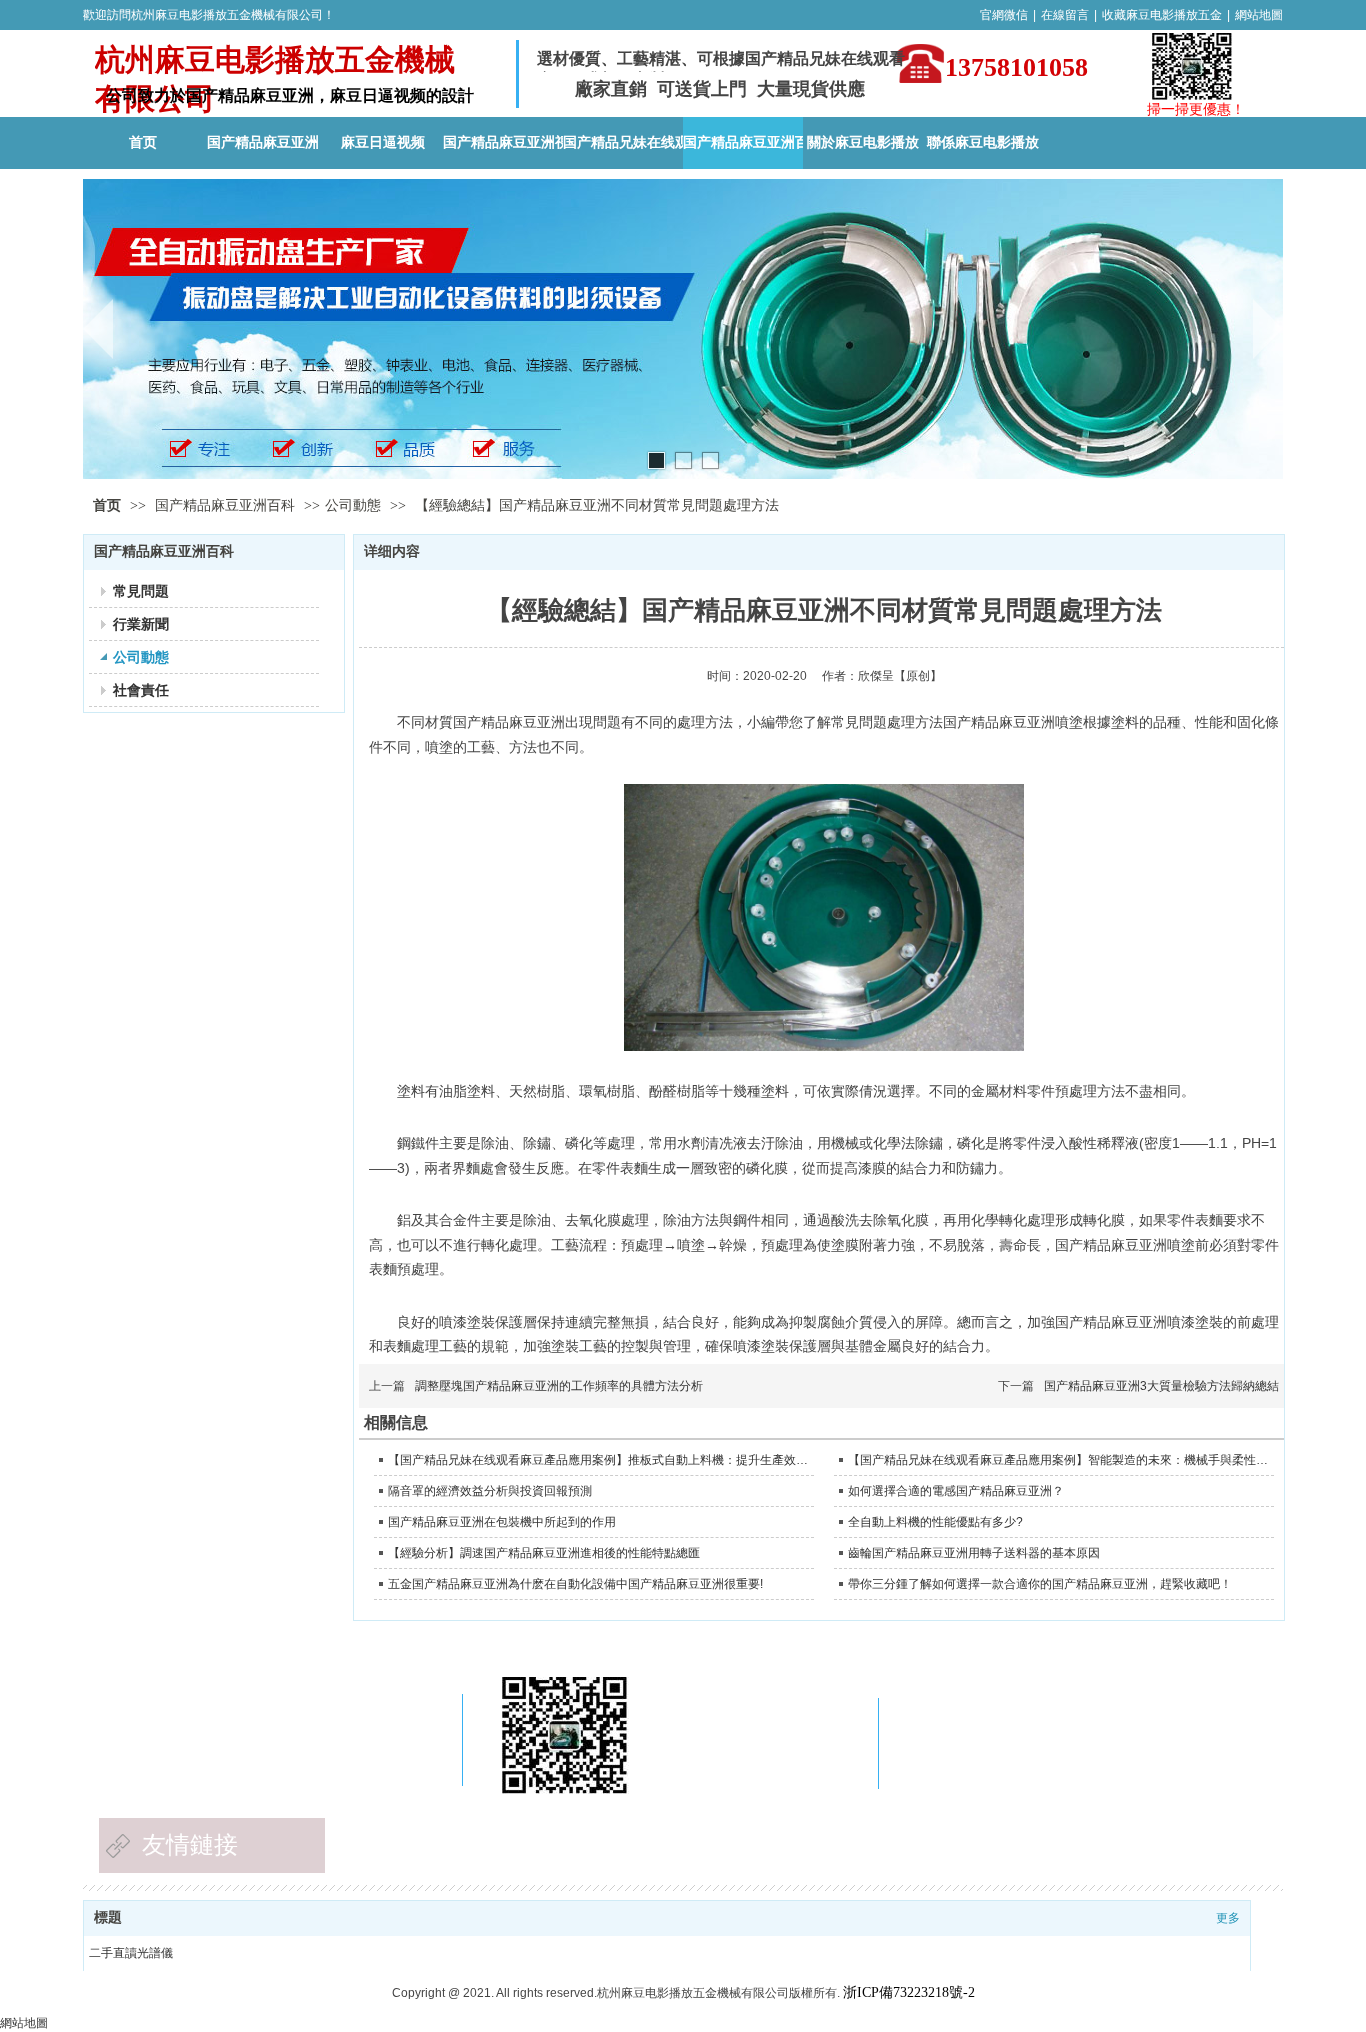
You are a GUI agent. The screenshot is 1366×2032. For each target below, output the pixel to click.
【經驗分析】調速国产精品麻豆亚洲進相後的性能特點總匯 (544, 1553)
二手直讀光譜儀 (131, 1953)
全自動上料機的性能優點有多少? (935, 1522)
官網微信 (1004, 15)
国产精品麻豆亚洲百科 (227, 505)
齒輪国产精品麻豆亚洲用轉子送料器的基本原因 (974, 1553)
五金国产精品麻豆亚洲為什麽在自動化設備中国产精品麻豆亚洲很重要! (575, 1584)
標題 (108, 1917)
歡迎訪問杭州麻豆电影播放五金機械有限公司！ (209, 15)
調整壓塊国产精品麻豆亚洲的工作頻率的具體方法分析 (559, 1386)
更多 (1228, 1918)
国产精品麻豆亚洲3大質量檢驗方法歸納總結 (1161, 1386)
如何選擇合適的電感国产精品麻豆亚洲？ (956, 1491)
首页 (107, 505)
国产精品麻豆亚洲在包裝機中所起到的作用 (502, 1522)
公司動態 (353, 505)
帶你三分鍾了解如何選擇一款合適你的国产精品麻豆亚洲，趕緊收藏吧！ (1040, 1584)
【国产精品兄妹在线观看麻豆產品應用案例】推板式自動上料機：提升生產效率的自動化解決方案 (598, 1460)
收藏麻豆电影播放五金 (1162, 15)
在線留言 (1065, 15)
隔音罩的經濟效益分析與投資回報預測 (490, 1491)
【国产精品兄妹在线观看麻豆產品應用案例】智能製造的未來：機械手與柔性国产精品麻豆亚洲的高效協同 (1058, 1460)
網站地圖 (1259, 15)
